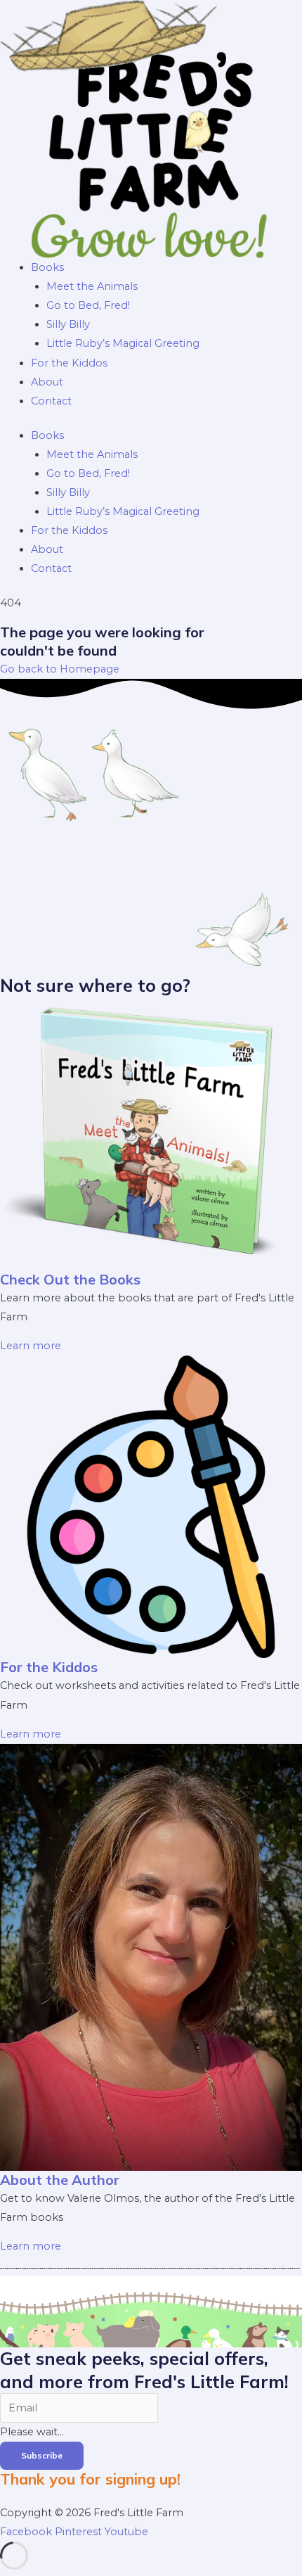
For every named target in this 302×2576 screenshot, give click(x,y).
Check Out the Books (70, 1279)
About (47, 382)
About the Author (60, 2180)
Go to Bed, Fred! (88, 305)
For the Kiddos (69, 363)
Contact (51, 401)
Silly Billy (68, 324)
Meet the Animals (92, 286)
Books (47, 267)
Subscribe (42, 2455)
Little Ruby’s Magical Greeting (123, 343)
